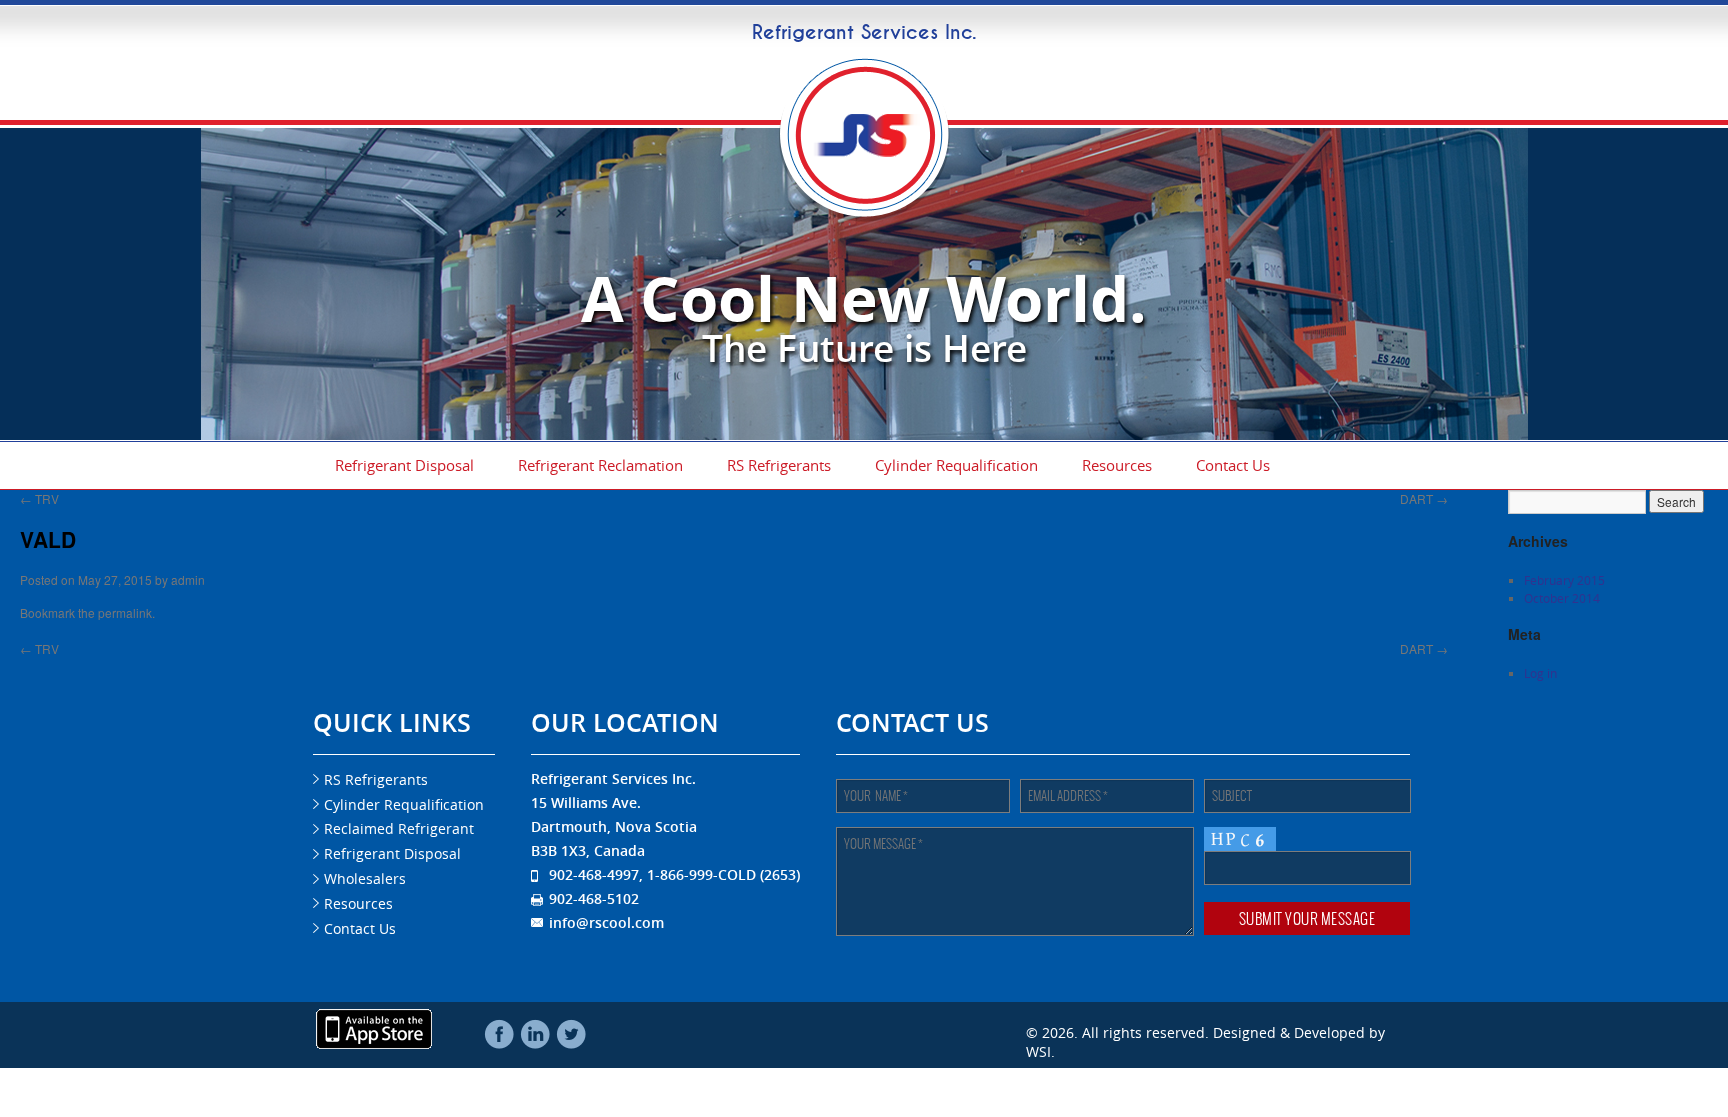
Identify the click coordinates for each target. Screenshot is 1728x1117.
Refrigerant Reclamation (600, 465)
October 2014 (1562, 598)
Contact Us (1233, 465)
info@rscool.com (606, 922)
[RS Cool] (864, 212)
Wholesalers (365, 878)
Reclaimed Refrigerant (399, 828)
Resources (1117, 465)
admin (188, 579)
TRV (39, 498)
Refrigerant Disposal (404, 465)
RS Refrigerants (779, 465)
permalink (125, 612)
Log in (1540, 673)
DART (1424, 498)
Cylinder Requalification (956, 465)
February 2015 (1564, 580)
